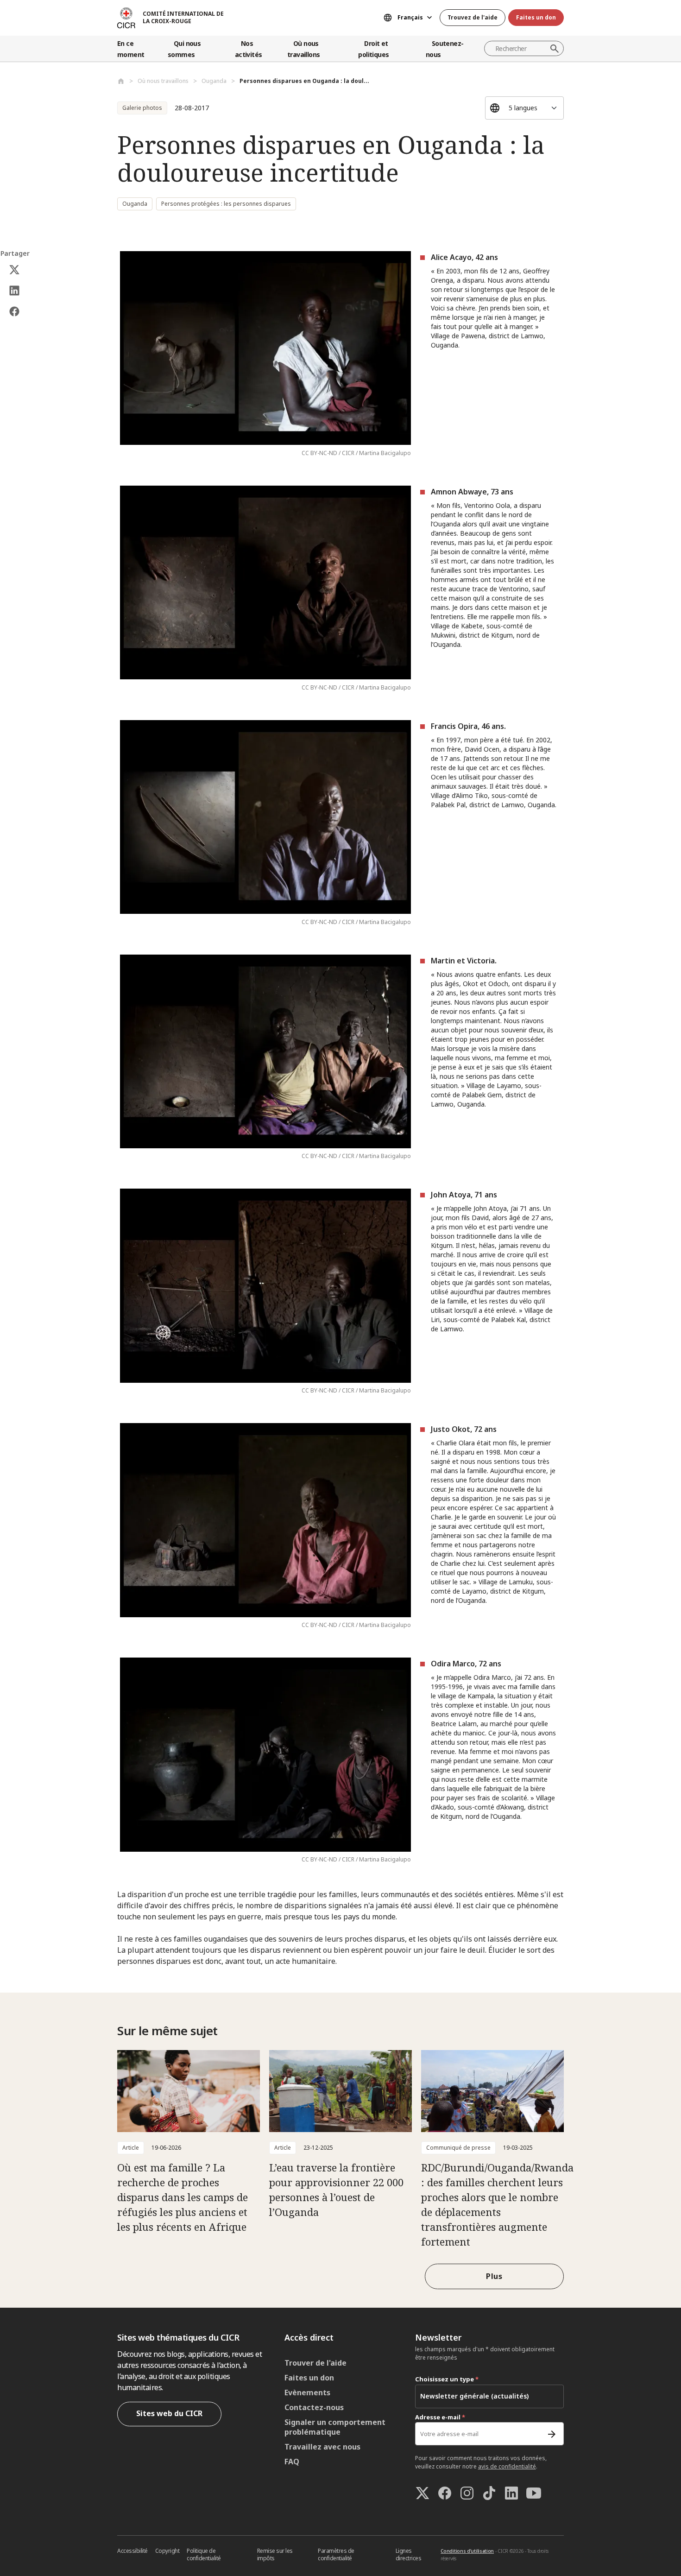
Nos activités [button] (249, 49)
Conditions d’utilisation (467, 2551)
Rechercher (555, 49)
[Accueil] (121, 81)
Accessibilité (132, 2551)
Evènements (307, 2392)
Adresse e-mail (440, 2417)
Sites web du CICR (169, 2413)
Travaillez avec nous (322, 2447)
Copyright (167, 2551)
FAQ (292, 2462)
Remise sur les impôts (275, 2554)
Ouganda (214, 81)
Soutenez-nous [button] (445, 49)
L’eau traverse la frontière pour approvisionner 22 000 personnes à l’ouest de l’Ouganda (336, 2190)
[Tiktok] (489, 2493)
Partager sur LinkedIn (15, 291)
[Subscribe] (552, 2434)
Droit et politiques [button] (373, 49)
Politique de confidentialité (204, 2554)
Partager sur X (15, 270)
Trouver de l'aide (315, 2363)
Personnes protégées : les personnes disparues (226, 204)
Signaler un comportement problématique (335, 2427)
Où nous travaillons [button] (303, 49)
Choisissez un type (447, 2379)
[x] (422, 2493)
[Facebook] (445, 2493)
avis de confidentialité (507, 2466)
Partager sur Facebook (15, 312)
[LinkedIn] (511, 2493)
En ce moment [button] (131, 49)
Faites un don (536, 17)
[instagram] (467, 2493)
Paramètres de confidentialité (336, 2554)
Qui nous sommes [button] (184, 49)
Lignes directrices (409, 2554)
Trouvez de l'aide (473, 17)
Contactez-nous (314, 2407)
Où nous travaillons (163, 81)
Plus (494, 2276)
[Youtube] (534, 2493)
